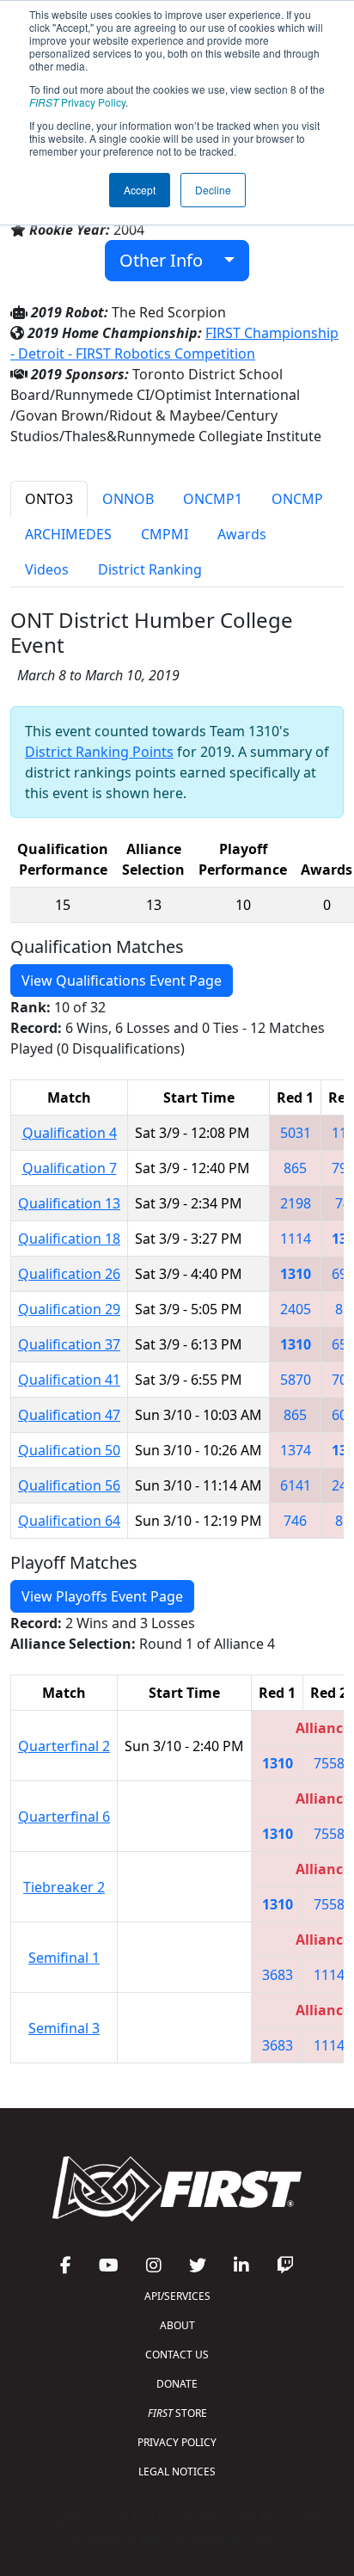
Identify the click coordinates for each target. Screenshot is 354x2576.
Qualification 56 (69, 1485)
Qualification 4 (70, 1133)
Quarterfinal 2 (64, 1746)
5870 (296, 1380)
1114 (296, 1239)
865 (295, 1168)
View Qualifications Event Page (122, 981)
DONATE (177, 2384)
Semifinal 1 (64, 1958)
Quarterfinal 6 (64, 1817)
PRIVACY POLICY (177, 2442)
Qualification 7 (70, 1168)
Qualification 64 (69, 1521)
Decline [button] (213, 190)
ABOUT (177, 2325)
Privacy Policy (77, 102)
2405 (296, 1309)
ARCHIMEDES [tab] (68, 534)
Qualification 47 (69, 1415)
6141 (296, 1485)
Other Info (168, 260)
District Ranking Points (99, 752)
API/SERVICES (177, 2296)
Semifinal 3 (64, 2028)
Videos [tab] (47, 569)
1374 (296, 1450)
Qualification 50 (69, 1450)
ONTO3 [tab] (49, 499)
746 (295, 1521)
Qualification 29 (69, 1309)
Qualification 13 (69, 1203)
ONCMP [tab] (297, 499)
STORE (177, 2413)
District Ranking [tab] (150, 569)
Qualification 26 (69, 1274)
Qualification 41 (69, 1380)
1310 (296, 1274)
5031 (296, 1133)
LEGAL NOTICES (177, 2471)
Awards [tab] (242, 534)
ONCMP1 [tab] (213, 499)
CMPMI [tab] (165, 534)
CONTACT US (177, 2355)
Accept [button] (140, 190)
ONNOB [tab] (128, 499)
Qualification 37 (69, 1344)
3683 (278, 1975)
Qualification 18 (69, 1239)
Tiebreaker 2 (64, 1887)
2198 (296, 1203)
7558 (329, 1763)
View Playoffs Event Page (102, 1596)
